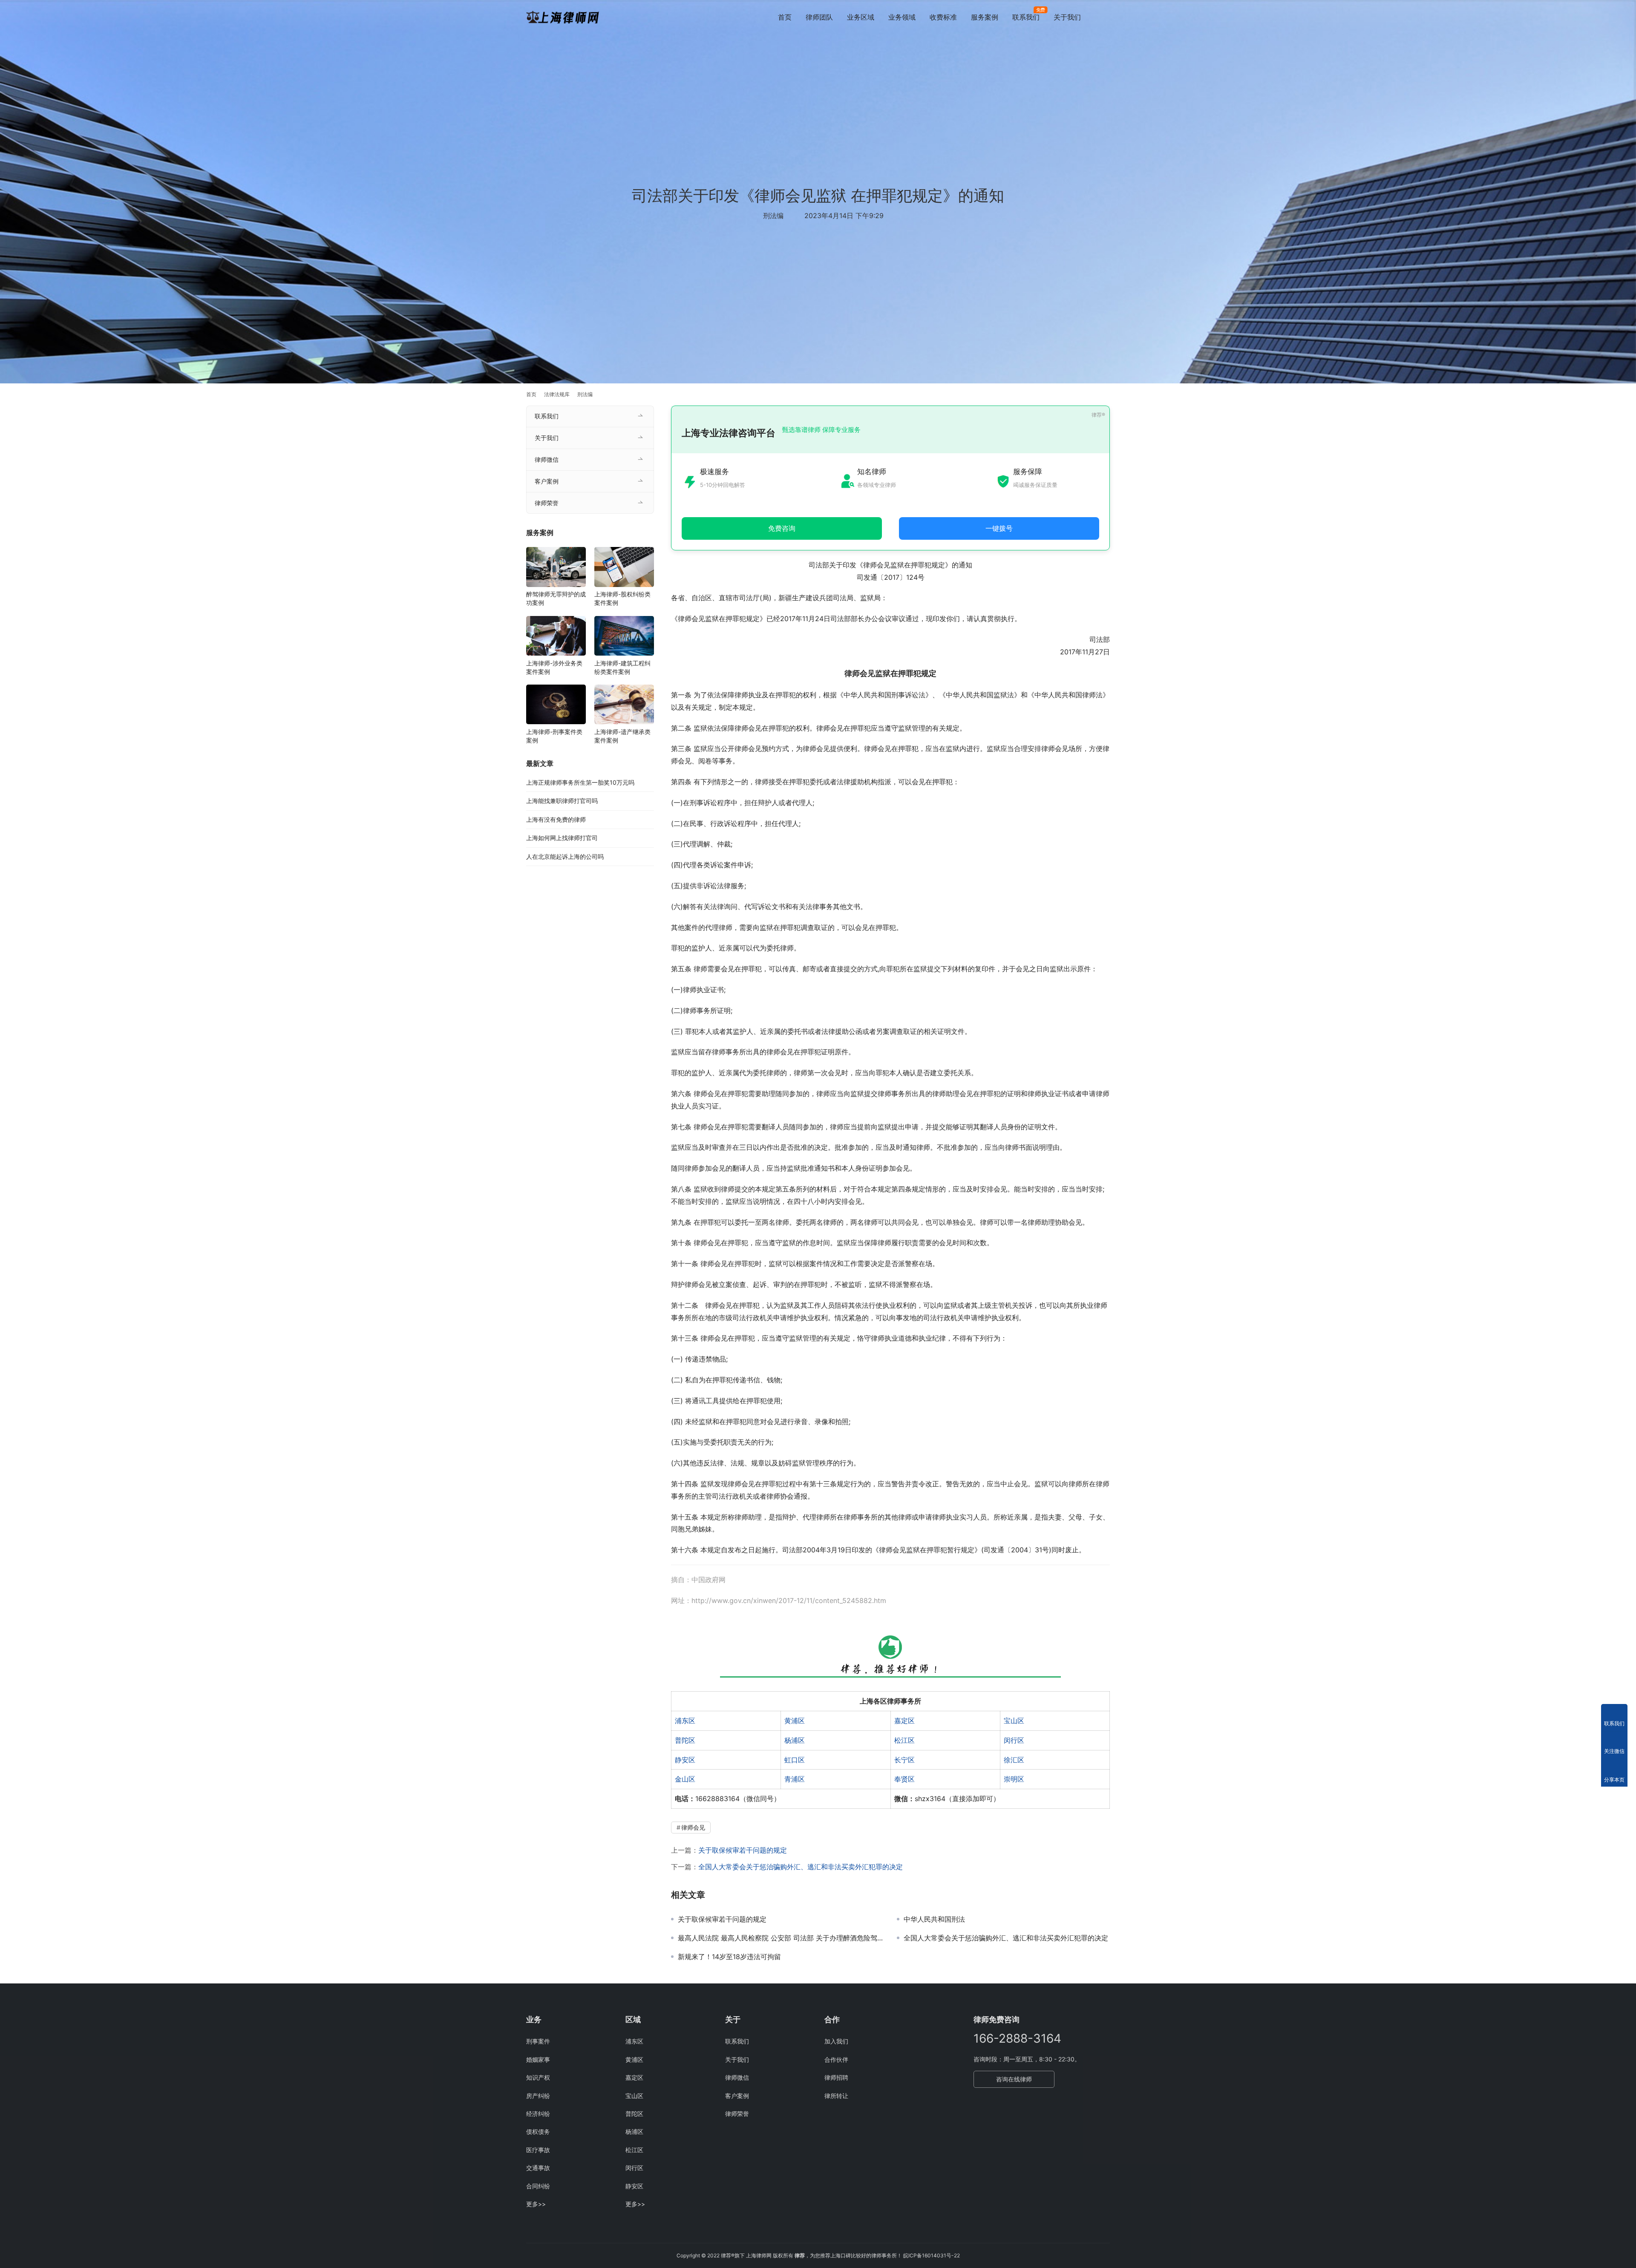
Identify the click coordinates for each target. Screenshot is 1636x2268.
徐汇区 (1014, 1760)
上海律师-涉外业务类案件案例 (554, 667)
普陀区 (685, 1740)
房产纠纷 (538, 2096)
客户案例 (547, 481)
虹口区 (795, 1760)
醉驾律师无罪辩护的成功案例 (556, 599)
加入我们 (836, 2041)
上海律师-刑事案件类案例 (554, 736)
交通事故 (538, 2168)
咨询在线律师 (1014, 2079)
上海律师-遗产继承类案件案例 (622, 736)
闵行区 (1014, 1740)
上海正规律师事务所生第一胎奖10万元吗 (580, 782)
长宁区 (904, 1760)
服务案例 (985, 17)
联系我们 (1026, 17)
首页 (785, 17)
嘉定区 (904, 1721)
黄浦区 (795, 1721)
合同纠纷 (538, 2186)
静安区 (685, 1760)
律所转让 (836, 2096)
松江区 (904, 1740)
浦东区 (685, 1721)
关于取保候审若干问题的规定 (743, 1850)
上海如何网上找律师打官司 (562, 838)
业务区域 (861, 17)
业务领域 (902, 17)
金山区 (685, 1779)
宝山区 (1014, 1721)
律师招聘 (836, 2077)
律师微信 (547, 459)
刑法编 (773, 216)
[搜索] (1106, 17)
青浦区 (795, 1779)
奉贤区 (904, 1779)
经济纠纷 (538, 2114)
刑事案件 (538, 2041)
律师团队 (819, 17)
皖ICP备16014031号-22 (932, 2255)
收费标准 (943, 17)
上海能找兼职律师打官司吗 (562, 801)
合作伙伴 (836, 2059)
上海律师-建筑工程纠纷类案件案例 (622, 667)
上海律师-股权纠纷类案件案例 (622, 599)
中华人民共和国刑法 (934, 1919)
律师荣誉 (547, 503)
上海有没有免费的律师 (556, 819)
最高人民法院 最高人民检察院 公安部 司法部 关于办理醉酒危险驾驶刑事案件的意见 (781, 1938)
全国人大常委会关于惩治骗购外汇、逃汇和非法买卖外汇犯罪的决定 (801, 1867)
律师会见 (693, 1827)
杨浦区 (795, 1740)
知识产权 (538, 2077)
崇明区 (1014, 1779)
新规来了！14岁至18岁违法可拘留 (729, 1957)
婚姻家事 (538, 2059)
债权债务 (538, 2131)
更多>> (536, 2204)
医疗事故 (538, 2150)
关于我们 (1067, 17)
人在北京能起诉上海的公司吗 (565, 856)
